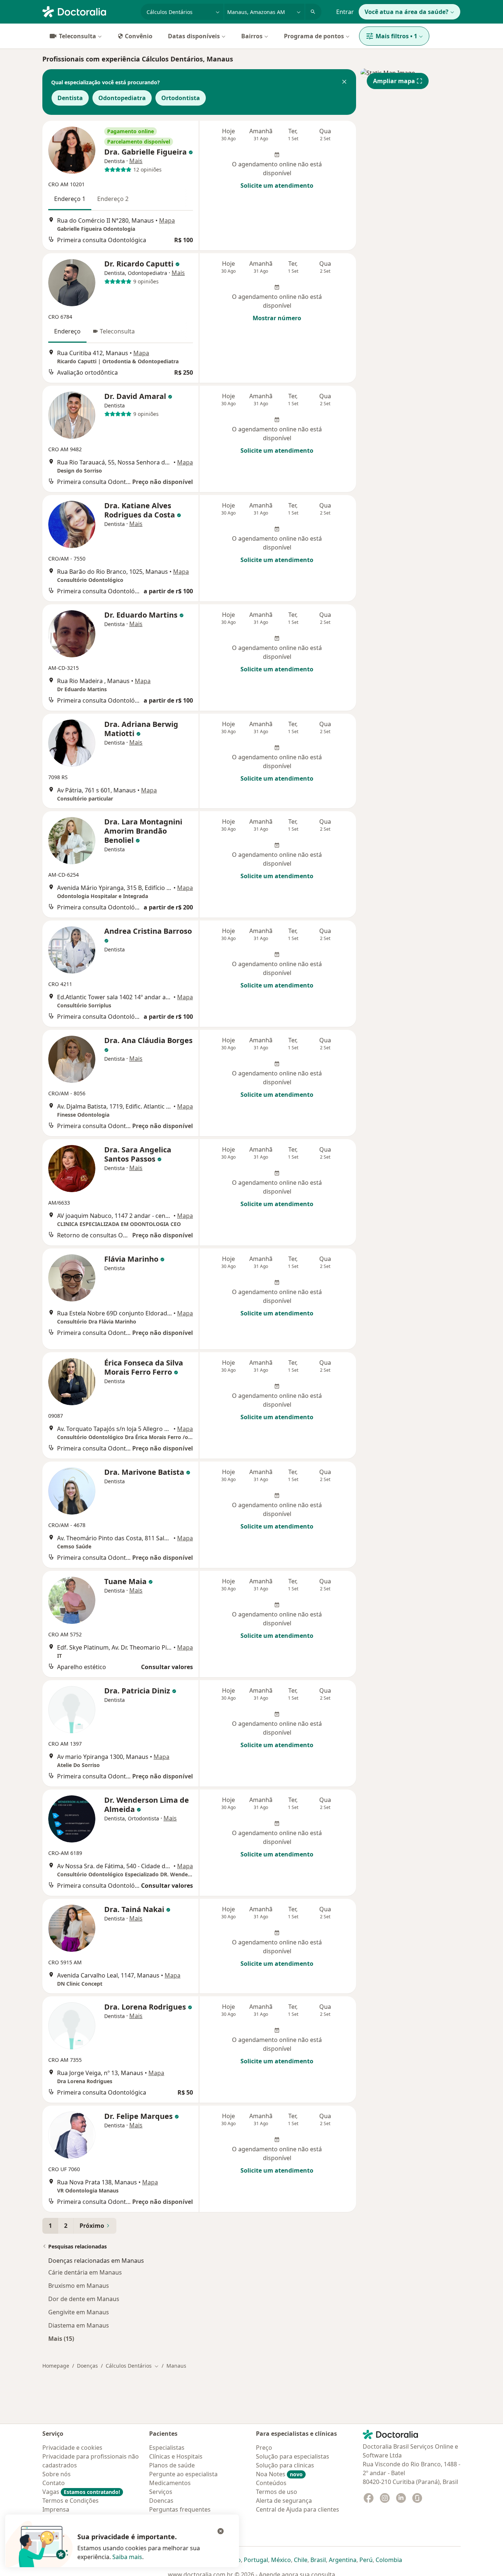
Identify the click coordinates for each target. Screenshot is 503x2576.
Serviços (161, 2492)
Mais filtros (396, 36)
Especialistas (167, 2448)
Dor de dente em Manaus (84, 2299)
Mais (136, 161)
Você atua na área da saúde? (407, 12)
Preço (264, 2448)
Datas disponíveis (194, 36)
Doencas (161, 2501)
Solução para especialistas (293, 2456)
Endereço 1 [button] (70, 199)
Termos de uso (277, 2492)
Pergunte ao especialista (183, 2474)
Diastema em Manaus (79, 2325)
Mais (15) (61, 2338)
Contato (54, 2483)
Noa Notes (279, 2474)
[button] (344, 82)
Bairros (252, 36)
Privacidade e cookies (72, 2448)
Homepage (56, 2366)
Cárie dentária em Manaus (85, 2272)
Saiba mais (127, 2557)
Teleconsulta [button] (117, 331)
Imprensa (56, 2509)
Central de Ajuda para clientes (298, 2509)
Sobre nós (57, 2474)
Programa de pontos (314, 36)
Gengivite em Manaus (79, 2312)
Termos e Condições (71, 2501)
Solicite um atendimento (277, 185)
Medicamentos (170, 2483)
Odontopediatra (122, 98)
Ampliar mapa (394, 81)
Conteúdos (271, 2483)
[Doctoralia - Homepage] (89, 11)
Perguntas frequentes (180, 2509)
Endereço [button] (67, 331)
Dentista (70, 98)
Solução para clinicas (285, 2465)
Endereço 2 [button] (113, 199)
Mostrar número (277, 318)
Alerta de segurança (284, 2501)
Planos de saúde (172, 2465)
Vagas (81, 2492)
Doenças (87, 2366)
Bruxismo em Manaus (79, 2286)
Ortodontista (181, 98)
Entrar (345, 12)
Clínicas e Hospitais (176, 2456)
